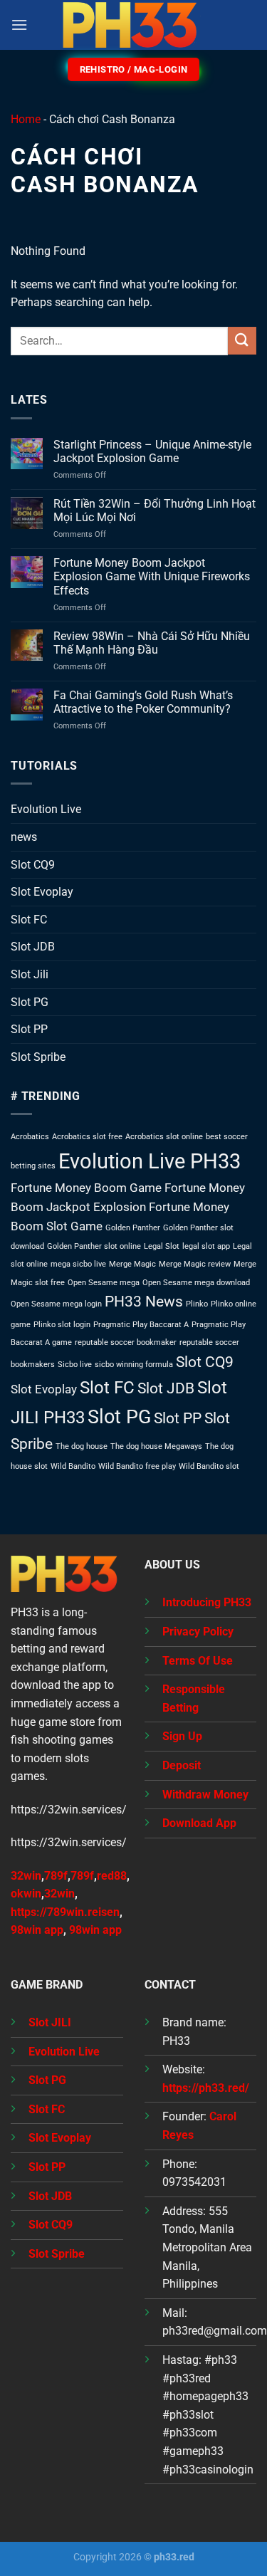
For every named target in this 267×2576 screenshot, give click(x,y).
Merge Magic (132, 1264)
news (24, 837)
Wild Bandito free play (137, 1466)
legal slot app (206, 1246)
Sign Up (182, 1736)
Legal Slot (162, 1246)
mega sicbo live (78, 1264)
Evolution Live (46, 809)
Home (26, 119)
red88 (112, 1876)
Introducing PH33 (207, 1602)
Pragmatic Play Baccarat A (141, 1325)
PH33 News (144, 1302)
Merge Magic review (195, 1264)
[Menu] (19, 25)
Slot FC (29, 920)
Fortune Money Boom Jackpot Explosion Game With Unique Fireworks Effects (152, 576)
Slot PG (30, 1002)
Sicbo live (75, 1365)
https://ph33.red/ (206, 2088)
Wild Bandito (73, 1466)
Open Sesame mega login (56, 1304)
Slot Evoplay (42, 892)
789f (56, 1876)
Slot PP (29, 1029)
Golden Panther (133, 1228)
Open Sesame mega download (196, 1283)
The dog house (82, 1446)
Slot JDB (33, 947)
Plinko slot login (62, 1325)
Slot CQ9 (33, 865)
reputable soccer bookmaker (126, 1342)
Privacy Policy (198, 1632)
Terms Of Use (198, 1661)
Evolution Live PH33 (150, 1161)
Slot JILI (50, 2022)
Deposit (182, 1765)
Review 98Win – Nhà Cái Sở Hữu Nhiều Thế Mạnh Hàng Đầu (152, 643)
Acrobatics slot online (164, 1137)
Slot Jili (30, 974)
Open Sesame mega (104, 1283)
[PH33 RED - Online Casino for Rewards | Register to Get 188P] (134, 25)
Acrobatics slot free (87, 1137)
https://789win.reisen (65, 1912)
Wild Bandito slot (209, 1466)
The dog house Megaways (156, 1446)
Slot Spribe (38, 1057)
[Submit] (242, 341)
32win (59, 1894)
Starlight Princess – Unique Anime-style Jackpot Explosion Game (152, 451)
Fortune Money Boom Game (86, 1188)
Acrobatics (30, 1137)
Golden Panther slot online (94, 1246)
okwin (26, 1894)
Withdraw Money (205, 1795)
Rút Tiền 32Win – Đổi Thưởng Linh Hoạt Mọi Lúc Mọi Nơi (155, 511)
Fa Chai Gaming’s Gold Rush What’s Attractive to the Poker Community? (143, 702)
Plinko (197, 1304)
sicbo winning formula (134, 1365)
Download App (199, 1823)
